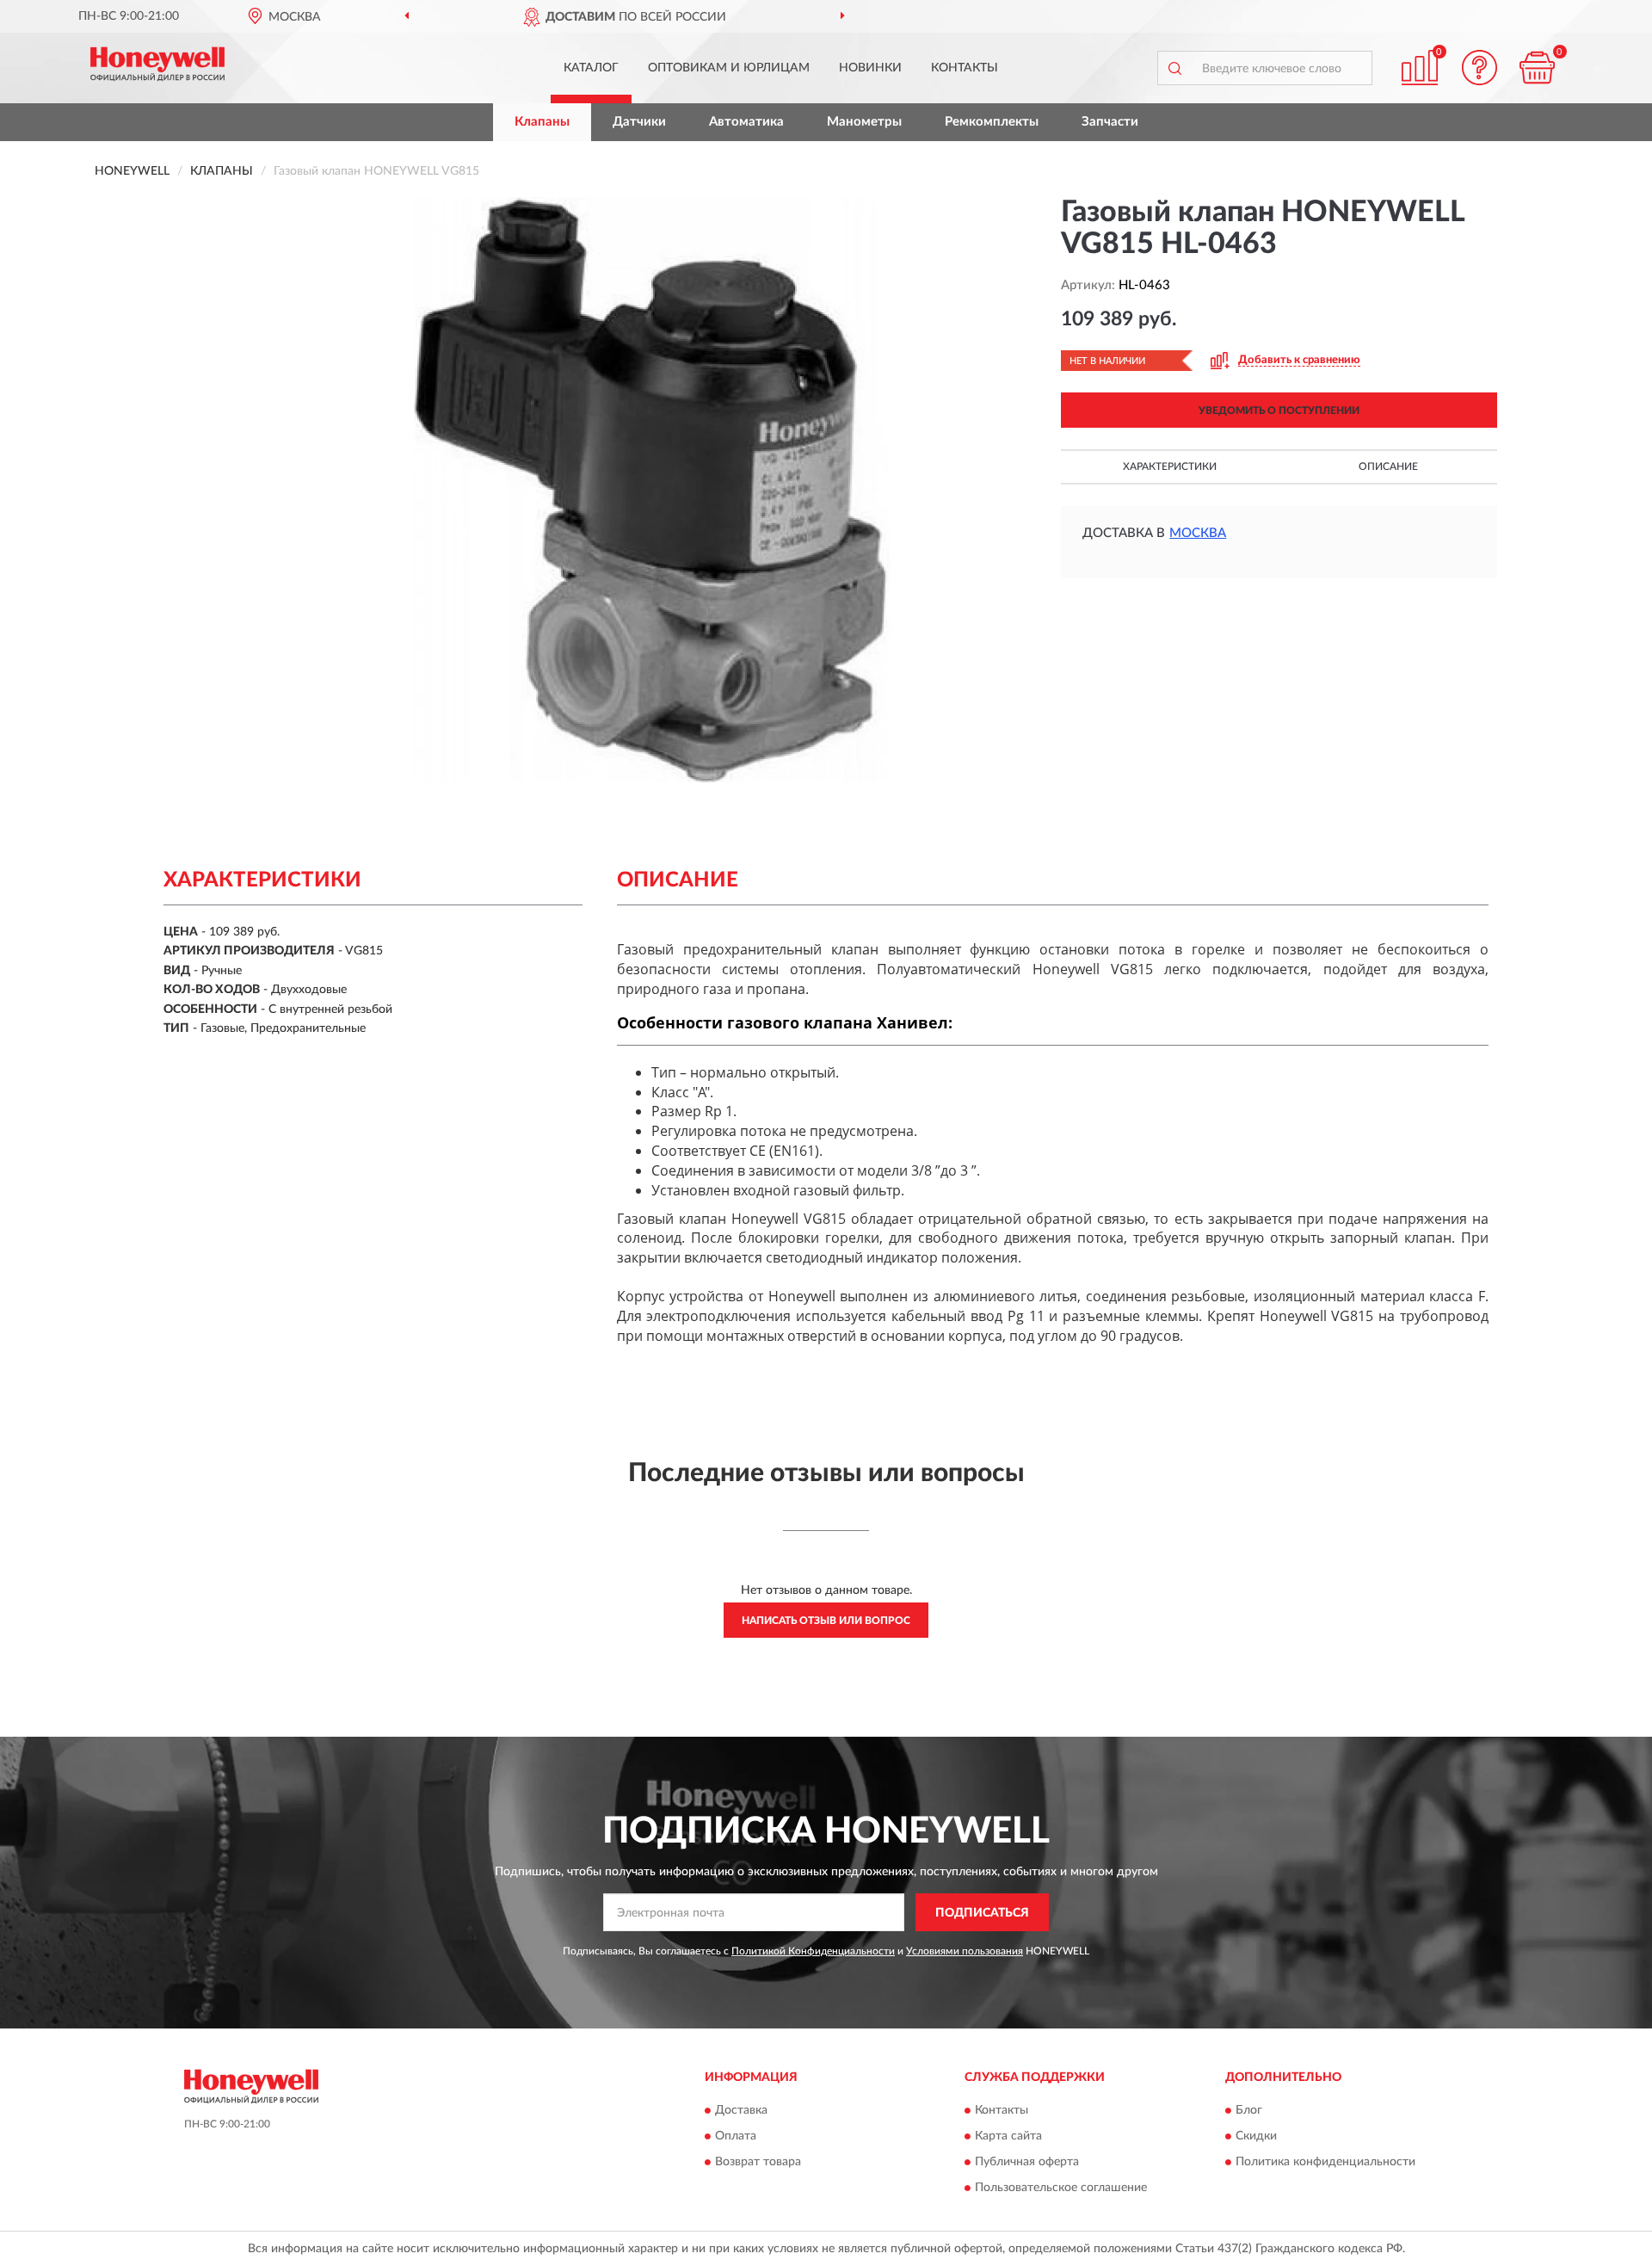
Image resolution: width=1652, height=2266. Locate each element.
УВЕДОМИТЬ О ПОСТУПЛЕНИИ (1279, 411)
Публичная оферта (1027, 2162)
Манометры (864, 122)
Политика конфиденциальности (1325, 2162)
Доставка (741, 2110)
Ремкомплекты (992, 122)
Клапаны (542, 122)
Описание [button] (1388, 466)
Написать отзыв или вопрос (826, 1621)
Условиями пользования (965, 1951)
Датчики (639, 122)
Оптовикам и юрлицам (729, 68)
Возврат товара (758, 2162)
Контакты (965, 68)
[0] (1538, 68)
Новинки (870, 68)
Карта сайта (1008, 2136)
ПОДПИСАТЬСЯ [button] (982, 1913)
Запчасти (1110, 122)
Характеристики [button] (1170, 466)
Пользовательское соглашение (1061, 2188)
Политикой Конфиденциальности (813, 1951)
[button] (1480, 68)
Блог (1249, 2110)
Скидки (1256, 2136)
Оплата (736, 2136)
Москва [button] (1198, 533)
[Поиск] (1174, 68)
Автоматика (746, 122)
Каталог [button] (591, 68)
